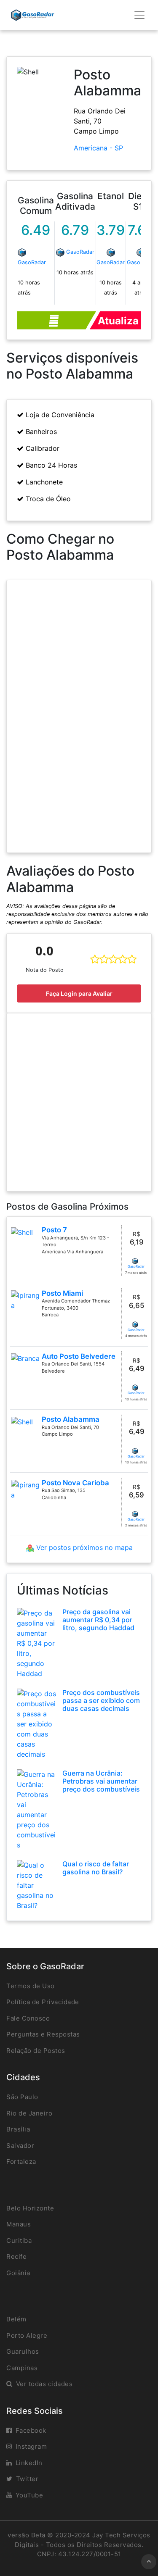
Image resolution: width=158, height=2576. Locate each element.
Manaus (19, 2224)
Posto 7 (54, 1230)
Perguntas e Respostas (43, 2034)
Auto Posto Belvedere (79, 1356)
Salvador (20, 2146)
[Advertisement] (79, 1102)
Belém (16, 2319)
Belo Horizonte (30, 2208)
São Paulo (22, 2097)
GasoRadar (32, 262)
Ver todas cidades (44, 2384)
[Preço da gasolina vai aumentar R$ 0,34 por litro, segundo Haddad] (36, 1642)
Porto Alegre (27, 2335)
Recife (16, 2256)
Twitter (27, 2479)
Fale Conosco (28, 2018)
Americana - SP (98, 148)
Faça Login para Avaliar (79, 993)
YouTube (29, 2495)
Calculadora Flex (56, 320)
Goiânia (18, 2273)
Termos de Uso (31, 1986)
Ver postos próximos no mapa (83, 1547)
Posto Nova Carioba (75, 1483)
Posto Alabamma (71, 1419)
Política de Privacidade (43, 2002)
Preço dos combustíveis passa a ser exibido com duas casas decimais (101, 1700)
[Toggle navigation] (139, 15)
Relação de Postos (36, 2051)
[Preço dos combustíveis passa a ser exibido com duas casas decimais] (36, 1723)
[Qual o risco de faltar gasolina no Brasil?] (36, 1884)
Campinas (22, 2368)
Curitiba (19, 2241)
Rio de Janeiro (29, 2113)
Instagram (31, 2446)
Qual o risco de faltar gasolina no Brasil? (96, 1868)
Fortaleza (21, 2162)
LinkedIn (29, 2463)
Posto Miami (62, 1293)
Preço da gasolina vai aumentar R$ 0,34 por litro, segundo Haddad (98, 1620)
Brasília (18, 2129)
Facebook (31, 2430)
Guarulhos (23, 2351)
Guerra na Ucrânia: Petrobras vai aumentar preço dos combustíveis (101, 1781)
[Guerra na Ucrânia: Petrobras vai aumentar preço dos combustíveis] (36, 1809)
